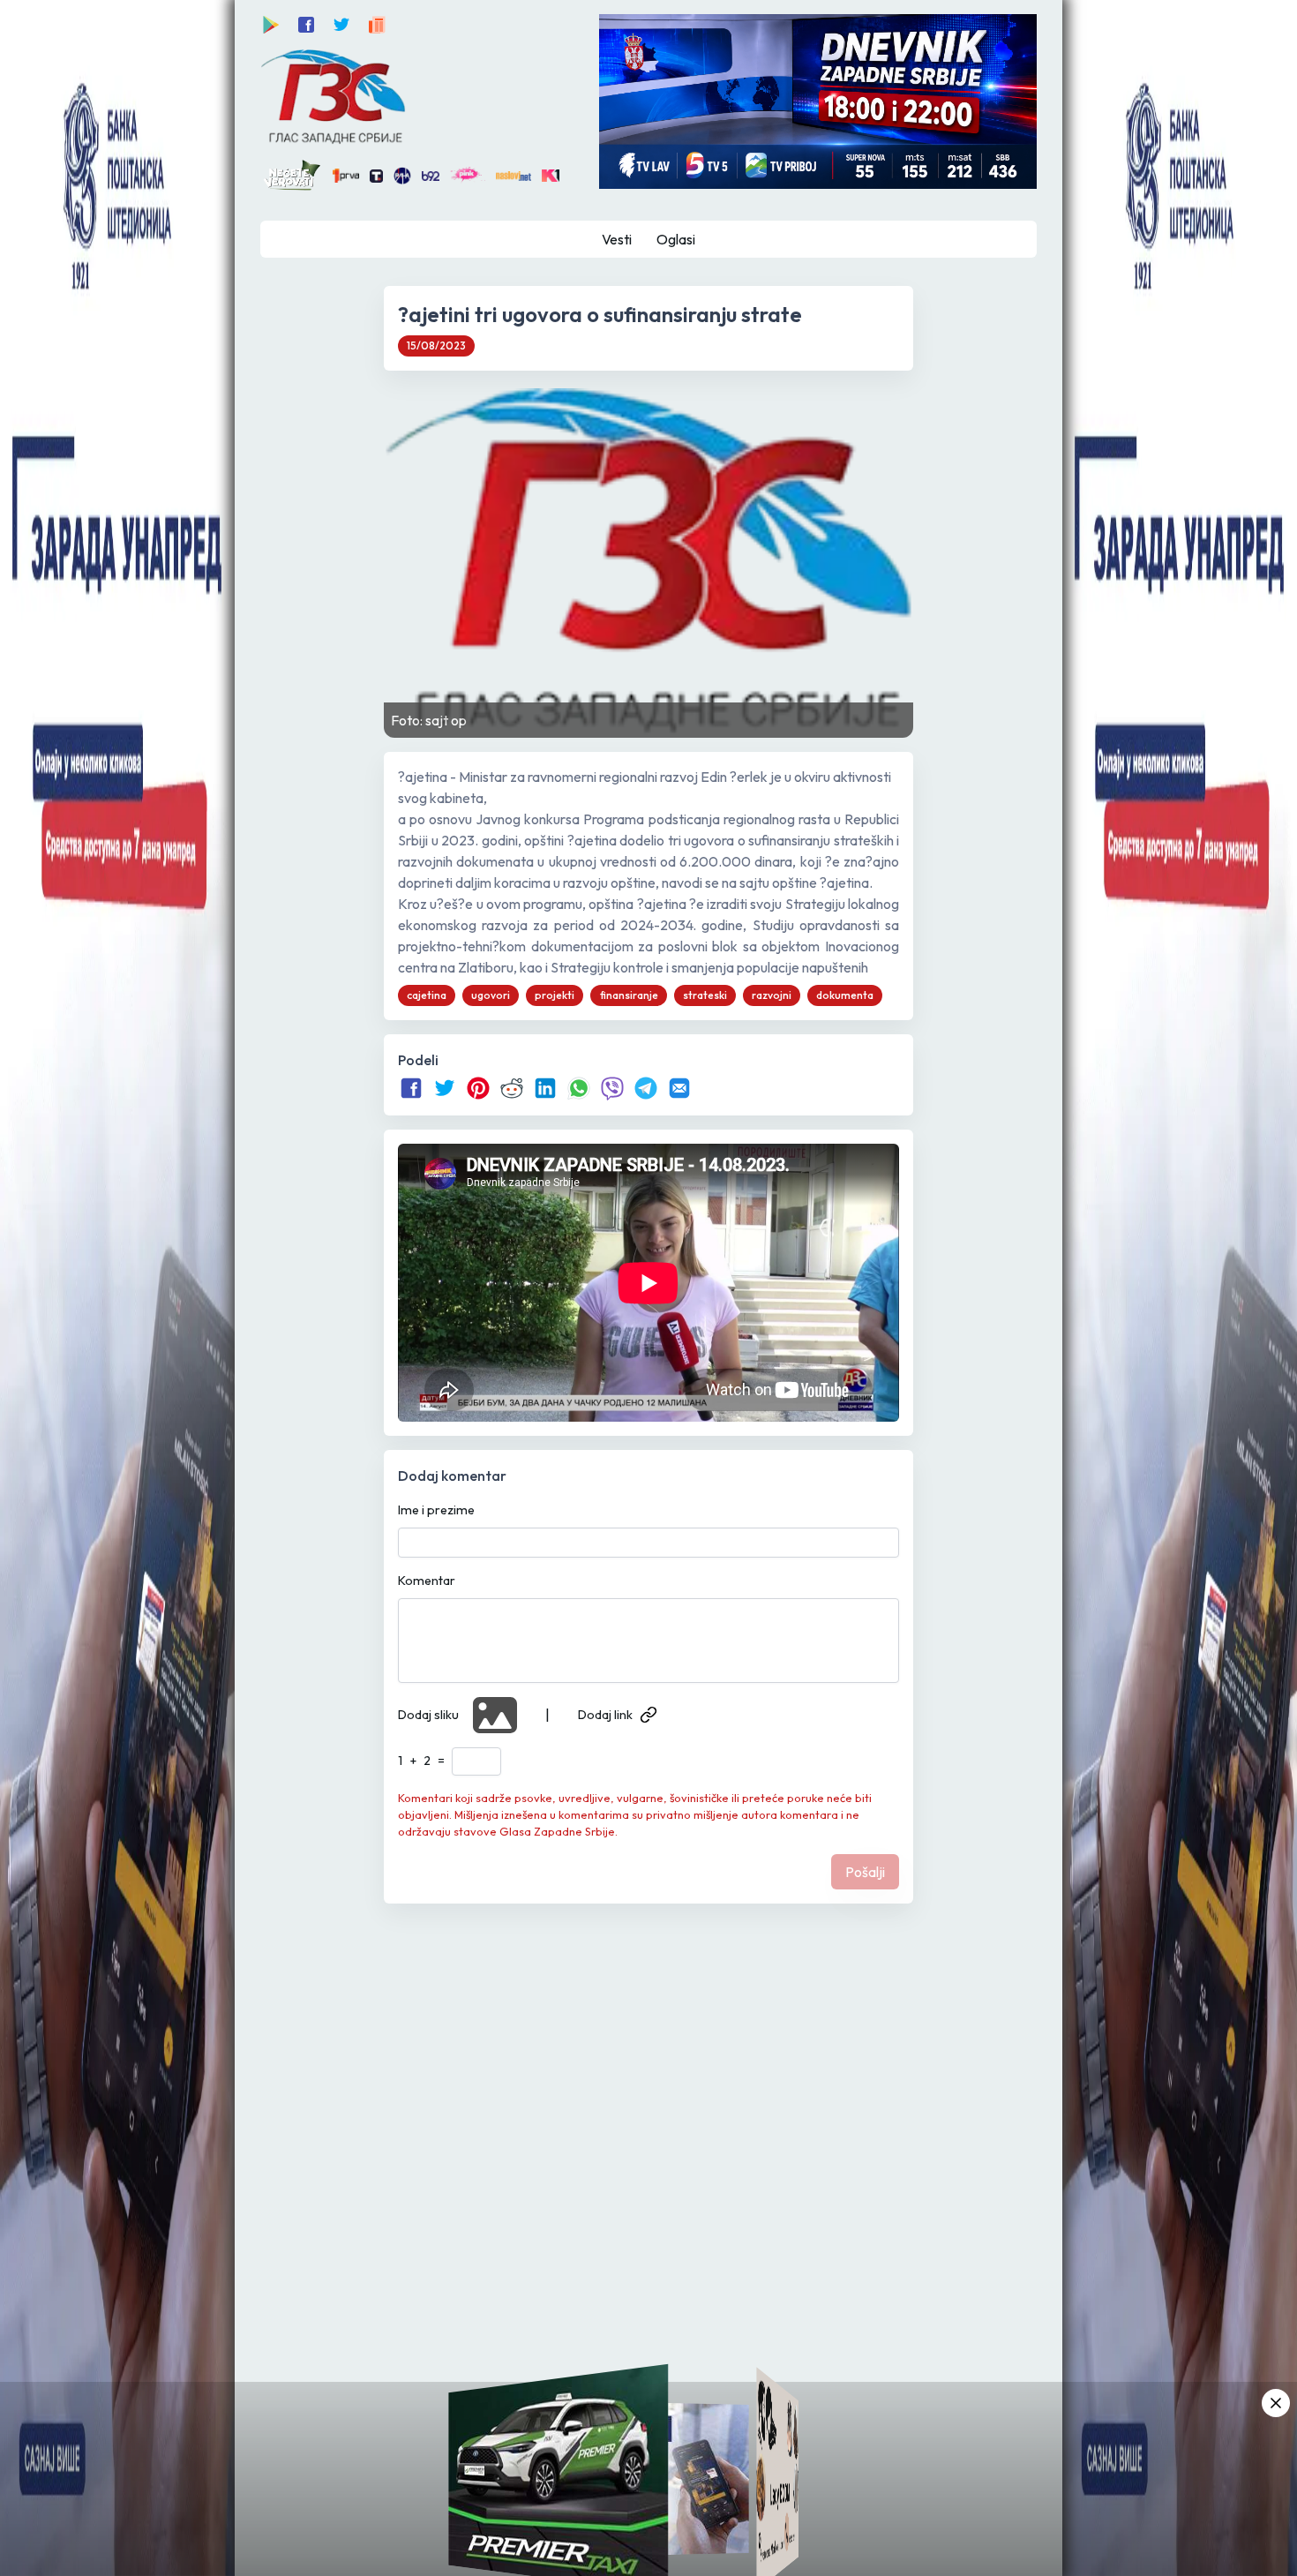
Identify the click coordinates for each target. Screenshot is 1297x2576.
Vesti (617, 239)
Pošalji (865, 1872)
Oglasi (676, 239)
